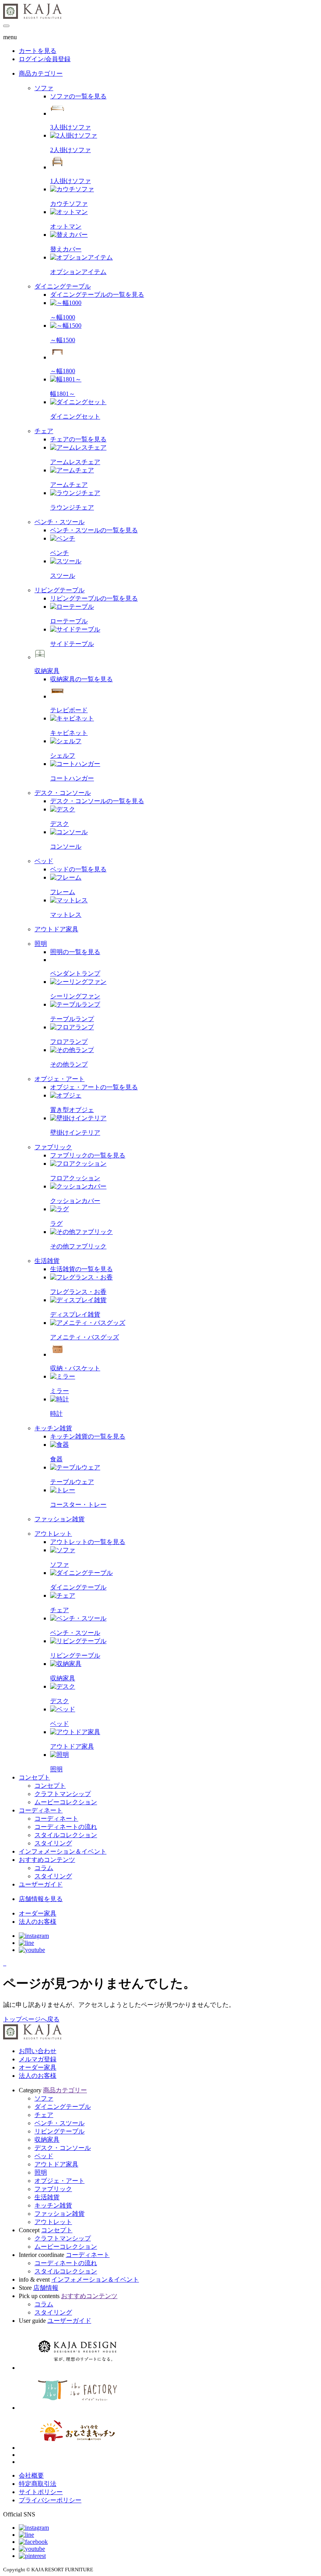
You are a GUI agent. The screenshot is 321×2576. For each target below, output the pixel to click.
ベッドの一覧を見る (78, 869)
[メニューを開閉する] (6, 26)
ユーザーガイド (41, 1884)
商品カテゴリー (41, 73)
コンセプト (34, 1777)
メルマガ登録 (38, 2059)
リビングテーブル (60, 2131)
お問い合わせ (38, 2051)
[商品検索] (4, 1963)
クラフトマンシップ (63, 2238)
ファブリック (53, 2189)
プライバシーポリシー (50, 2500)
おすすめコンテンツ (47, 1860)
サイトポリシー (41, 2492)
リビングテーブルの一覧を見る (94, 598)
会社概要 (31, 2475)
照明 (41, 2172)
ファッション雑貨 (60, 2214)
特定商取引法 (38, 2484)
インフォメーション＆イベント (63, 1851)
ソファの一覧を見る (78, 96)
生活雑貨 (47, 2197)
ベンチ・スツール (60, 2123)
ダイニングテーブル (63, 2107)
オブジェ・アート (60, 2181)
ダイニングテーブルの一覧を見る (97, 295)
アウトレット (53, 2222)
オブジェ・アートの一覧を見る (94, 1087)
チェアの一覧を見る (78, 439)
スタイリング (53, 2312)
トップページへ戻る (31, 2019)
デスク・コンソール (63, 2148)
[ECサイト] (5, 1963)
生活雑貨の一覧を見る (81, 1269)
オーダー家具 (38, 2067)
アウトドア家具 (56, 2164)
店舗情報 (46, 2288)
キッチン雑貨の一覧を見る (88, 1436)
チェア (44, 2115)
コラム (44, 2304)
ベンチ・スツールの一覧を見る (94, 530)
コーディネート (41, 1810)
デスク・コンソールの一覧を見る (97, 801)
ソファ (44, 2098)
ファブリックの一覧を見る (88, 1155)
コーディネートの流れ (66, 2263)
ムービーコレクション (66, 2247)
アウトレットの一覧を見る (88, 1542)
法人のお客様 (38, 2076)
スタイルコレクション (66, 2271)
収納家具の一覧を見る (81, 679)
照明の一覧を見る (75, 952)
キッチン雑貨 (53, 2205)
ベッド (44, 2156)
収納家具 (47, 2140)
